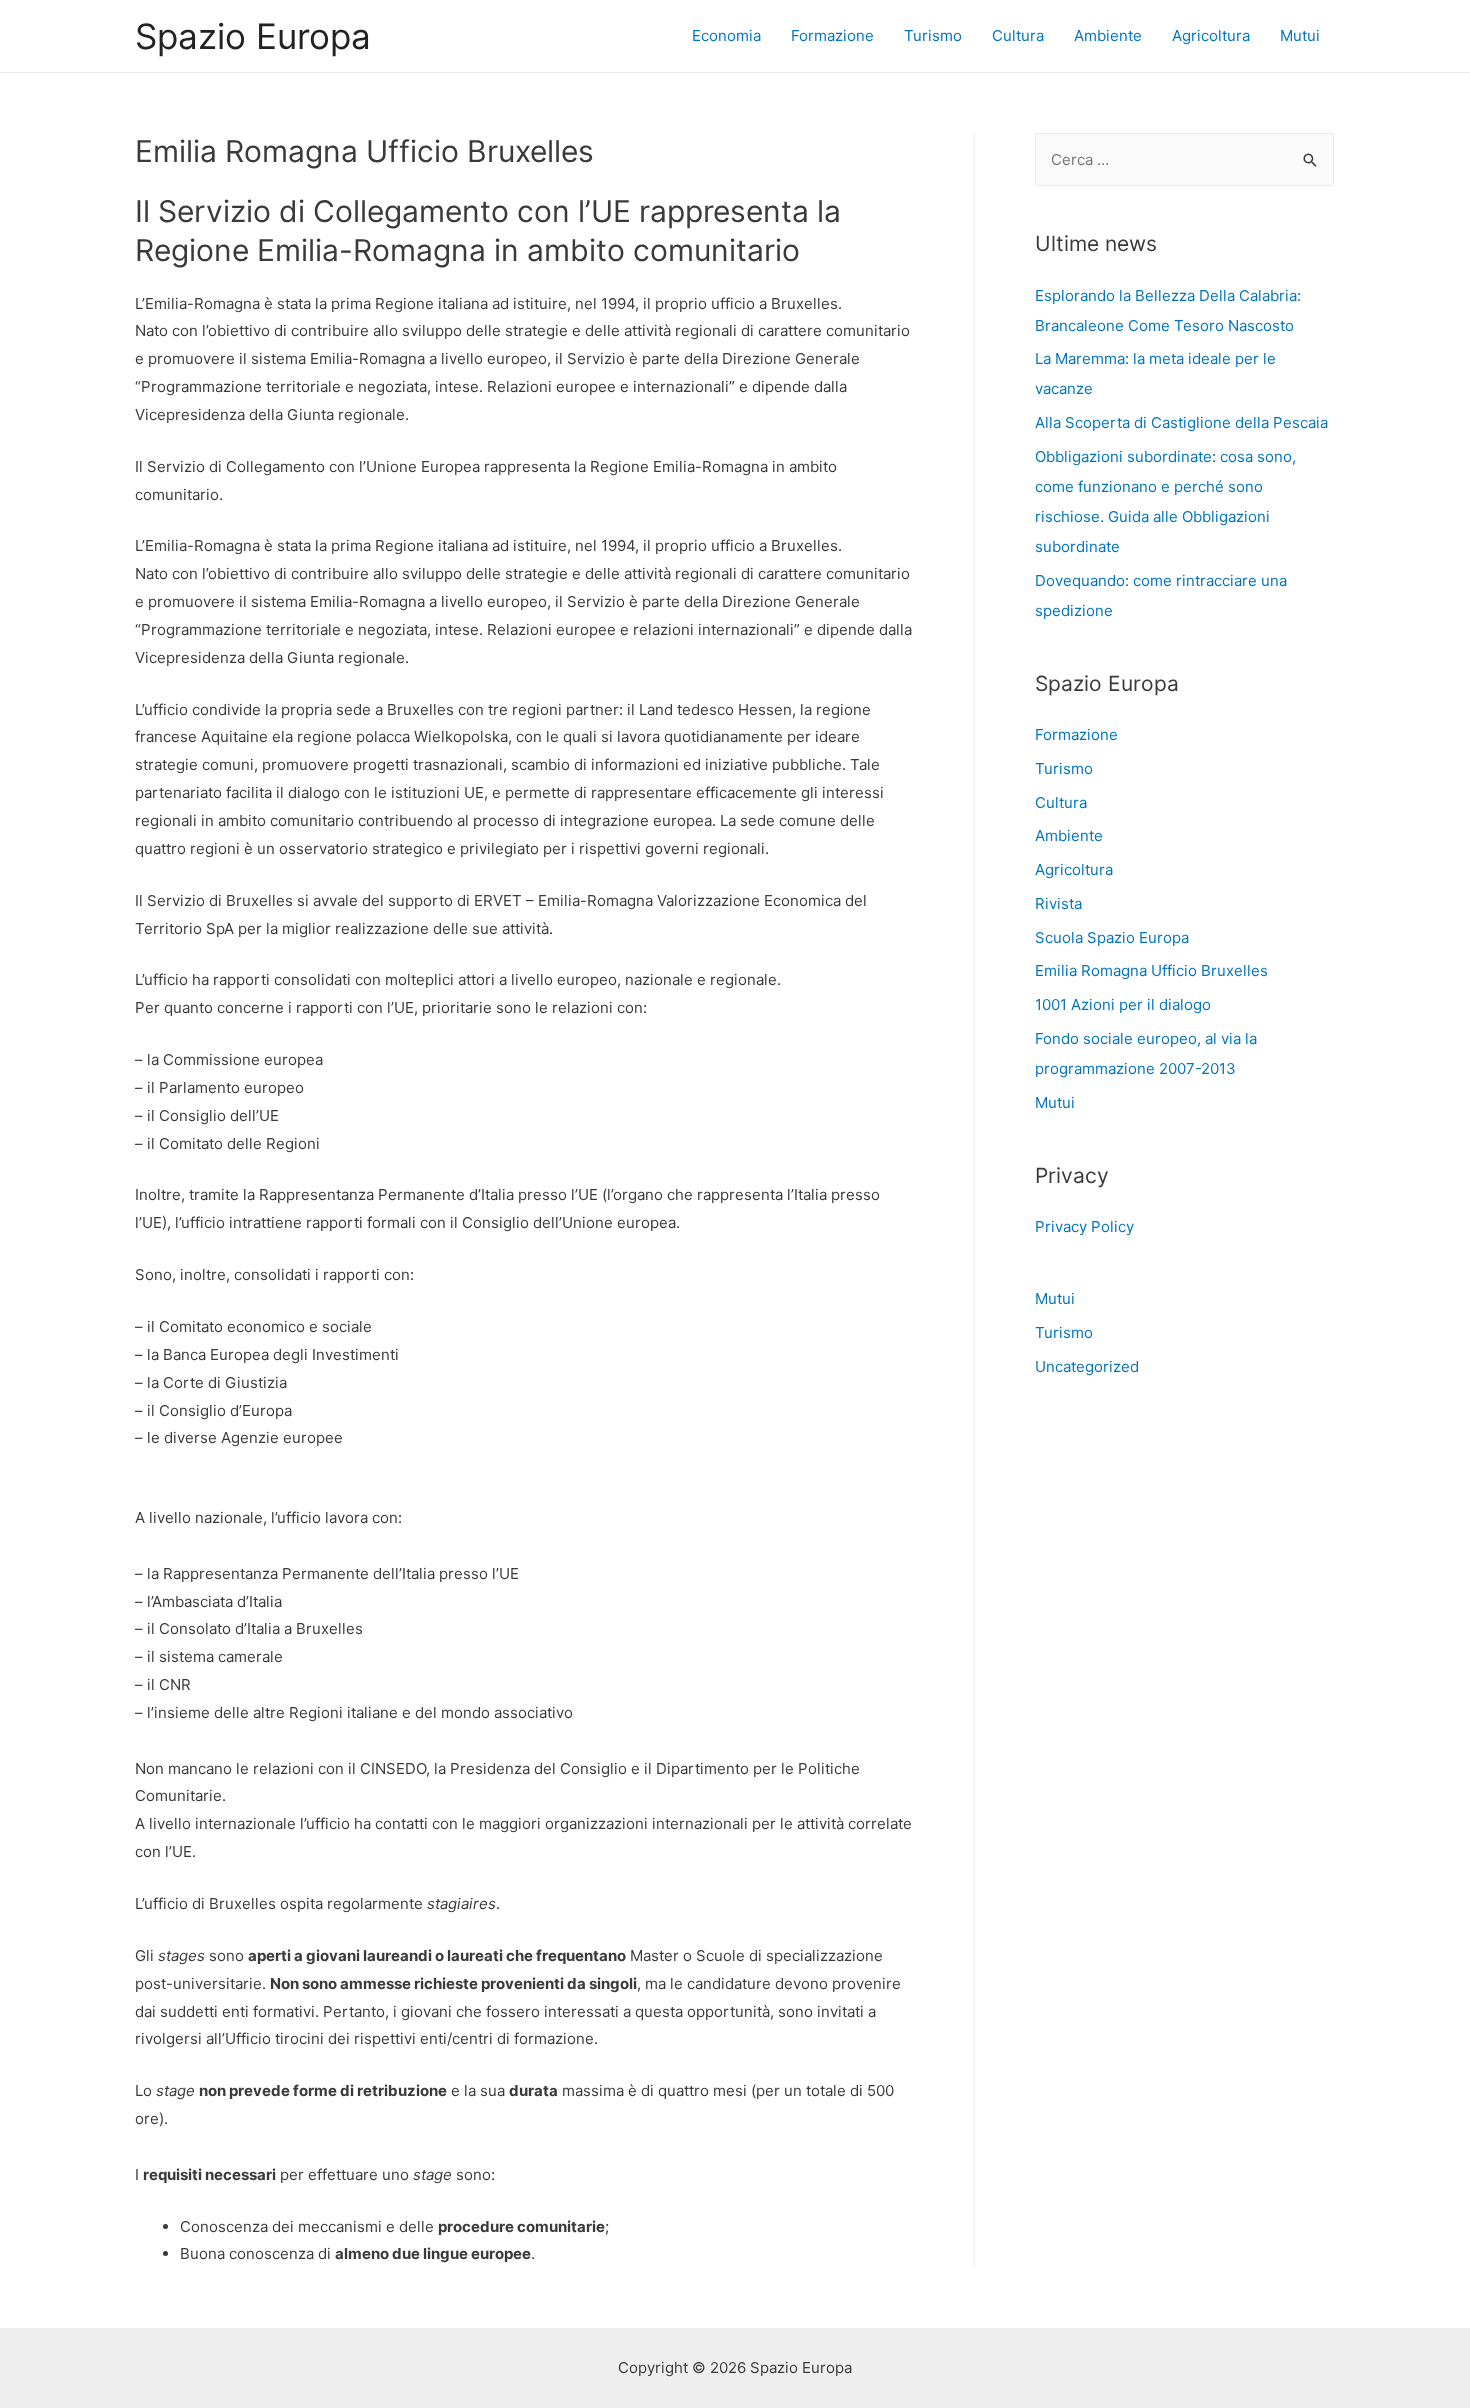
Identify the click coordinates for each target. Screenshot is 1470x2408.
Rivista (1058, 903)
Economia (726, 35)
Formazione (832, 35)
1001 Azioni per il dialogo (1123, 1004)
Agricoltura (1211, 35)
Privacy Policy (1084, 1226)
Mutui (1300, 35)
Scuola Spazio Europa (1112, 937)
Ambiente (1108, 35)
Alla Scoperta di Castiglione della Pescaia (1181, 422)
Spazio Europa (253, 36)
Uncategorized (1087, 1366)
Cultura (1018, 35)
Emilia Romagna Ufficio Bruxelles (1151, 970)
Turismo (933, 35)
